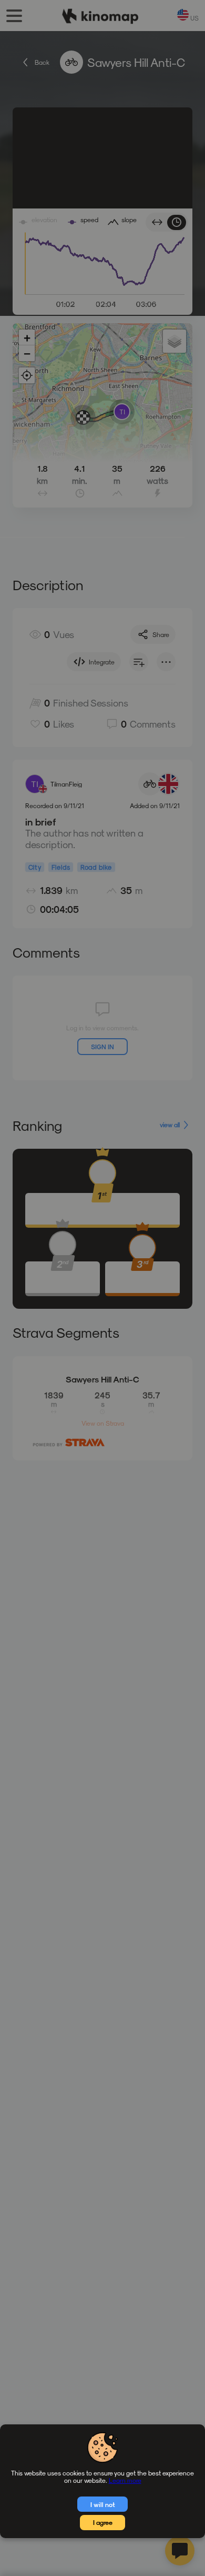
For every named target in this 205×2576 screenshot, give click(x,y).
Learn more (125, 2480)
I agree (103, 2522)
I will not (103, 2504)
